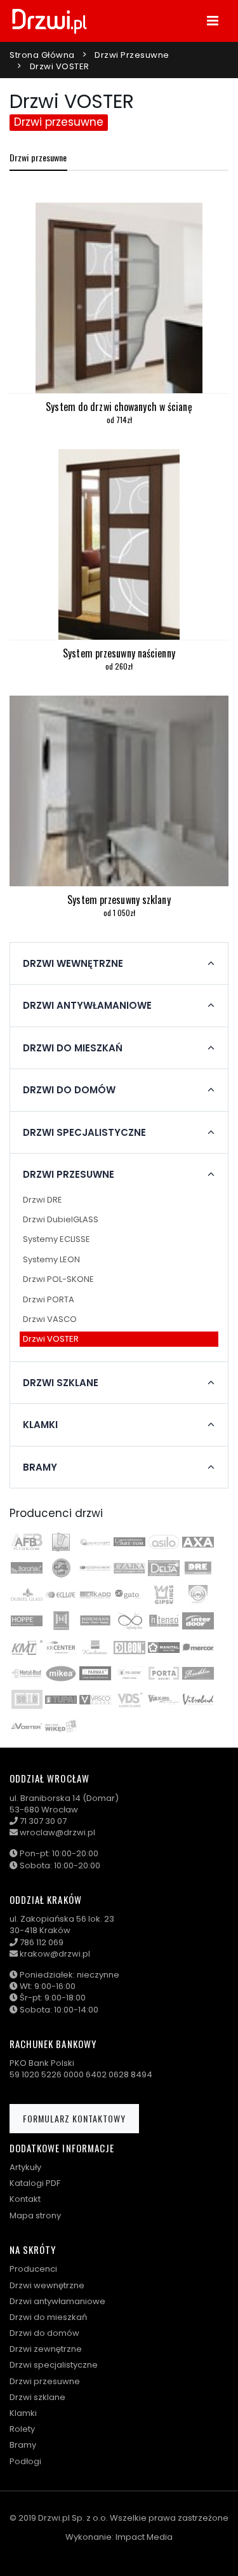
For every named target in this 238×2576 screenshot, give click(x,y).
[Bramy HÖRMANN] (95, 1621)
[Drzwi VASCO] (95, 1699)
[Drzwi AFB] (27, 1542)
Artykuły (25, 2167)
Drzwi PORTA (49, 1299)
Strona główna (42, 55)
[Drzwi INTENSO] (164, 1621)
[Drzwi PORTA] (164, 1673)
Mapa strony (35, 2215)
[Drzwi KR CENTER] (61, 1647)
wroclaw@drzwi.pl (57, 1832)
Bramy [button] (40, 1467)
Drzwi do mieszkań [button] (73, 1048)
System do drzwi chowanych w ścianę (119, 407)
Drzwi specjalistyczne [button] (84, 1133)
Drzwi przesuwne (132, 55)
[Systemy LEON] (129, 1647)
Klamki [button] (40, 1425)
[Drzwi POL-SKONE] (129, 1673)
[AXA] (198, 1542)
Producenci (33, 2269)
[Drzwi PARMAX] (95, 1673)
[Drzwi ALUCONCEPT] (95, 1542)
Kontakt (25, 2199)
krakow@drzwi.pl (55, 1954)
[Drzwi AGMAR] (61, 1542)
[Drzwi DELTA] (164, 1568)
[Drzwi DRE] (198, 1568)
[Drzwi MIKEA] (61, 1673)
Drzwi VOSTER (51, 1339)
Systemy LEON (51, 1259)
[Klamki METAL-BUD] (27, 1673)
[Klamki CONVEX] (95, 1568)
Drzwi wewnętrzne (47, 2285)
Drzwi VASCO (50, 1319)
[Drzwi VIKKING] (164, 1699)
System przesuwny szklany (119, 900)
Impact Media (144, 2537)
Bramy (23, 2445)
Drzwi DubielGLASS (61, 1219)
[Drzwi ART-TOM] (129, 1542)
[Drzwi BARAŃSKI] (27, 1568)
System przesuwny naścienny (119, 653)
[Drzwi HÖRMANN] (61, 1621)
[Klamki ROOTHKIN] (198, 1673)
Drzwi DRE (43, 1200)
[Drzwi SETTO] (27, 1699)
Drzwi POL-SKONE (58, 1279)
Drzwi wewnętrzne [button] (73, 964)
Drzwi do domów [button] (69, 1090)
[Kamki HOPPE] (27, 1621)
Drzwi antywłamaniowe (57, 2301)
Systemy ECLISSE (56, 1239)
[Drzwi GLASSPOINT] (198, 1595)
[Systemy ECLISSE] (61, 1595)
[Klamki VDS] (129, 1699)
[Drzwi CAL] (61, 1568)
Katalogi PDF (35, 2183)
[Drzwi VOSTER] (27, 1726)
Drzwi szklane (37, 2397)
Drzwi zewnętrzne (46, 2349)
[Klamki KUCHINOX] (95, 1647)
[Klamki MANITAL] (164, 1647)
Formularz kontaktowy (74, 2118)
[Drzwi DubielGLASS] (27, 1595)
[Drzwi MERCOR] (198, 1647)
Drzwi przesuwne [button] (69, 1175)
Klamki (23, 2413)
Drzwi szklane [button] (61, 1383)
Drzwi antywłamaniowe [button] (87, 1006)
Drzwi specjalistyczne (54, 2365)
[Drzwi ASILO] (164, 1542)
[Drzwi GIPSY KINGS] (164, 1595)
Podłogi (25, 2461)
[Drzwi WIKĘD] (61, 1726)
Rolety (22, 2429)
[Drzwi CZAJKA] (129, 1568)
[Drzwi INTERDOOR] (198, 1621)
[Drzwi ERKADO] (95, 1595)
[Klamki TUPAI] (61, 1699)
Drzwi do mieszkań (48, 2317)
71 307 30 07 (43, 1821)
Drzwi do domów (44, 2333)
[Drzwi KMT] (27, 1647)
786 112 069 (42, 1942)
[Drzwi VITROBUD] (198, 1699)
